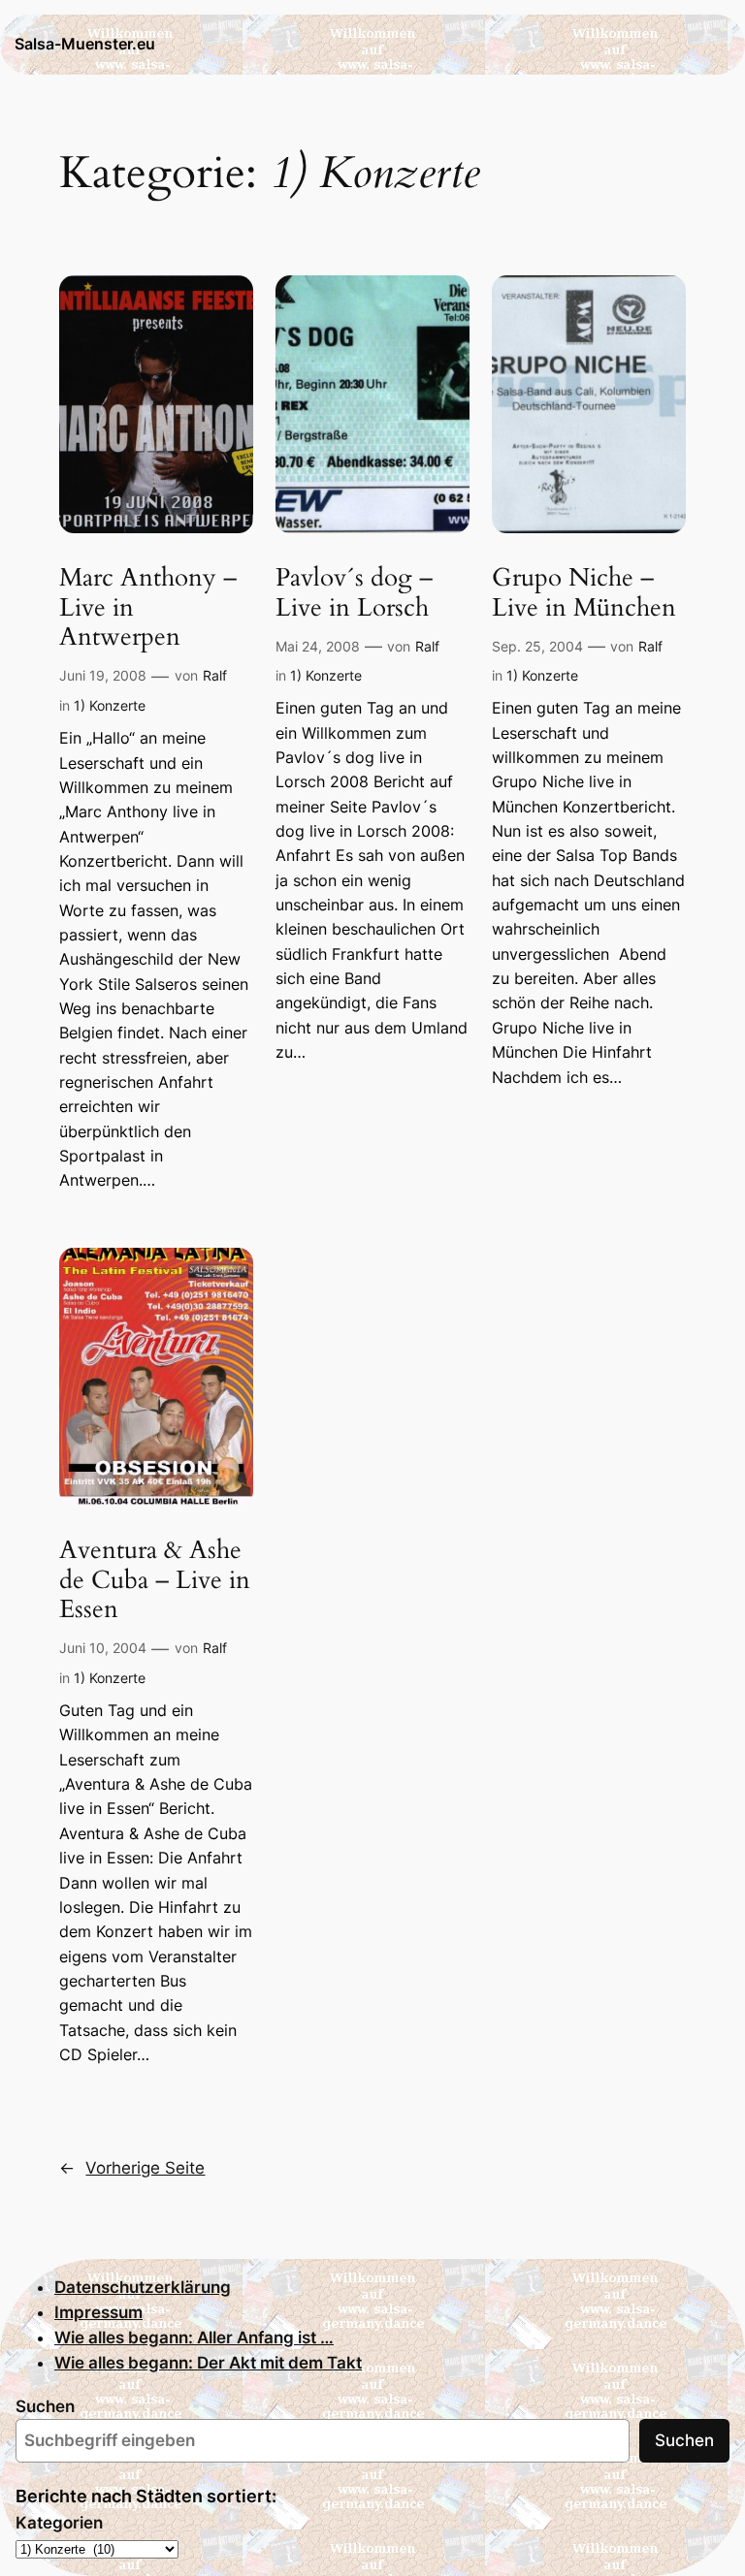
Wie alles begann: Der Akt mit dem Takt (208, 2363)
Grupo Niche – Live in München (584, 593)
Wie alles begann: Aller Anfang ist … (194, 2337)
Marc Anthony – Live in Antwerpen (148, 608)
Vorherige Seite (132, 2168)
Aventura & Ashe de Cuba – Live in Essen (155, 1580)
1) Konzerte (110, 705)
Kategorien (59, 2523)
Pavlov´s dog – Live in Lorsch (354, 593)
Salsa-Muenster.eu (85, 44)
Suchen (45, 2406)
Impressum (98, 2312)
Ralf (215, 675)
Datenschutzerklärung (143, 2287)
